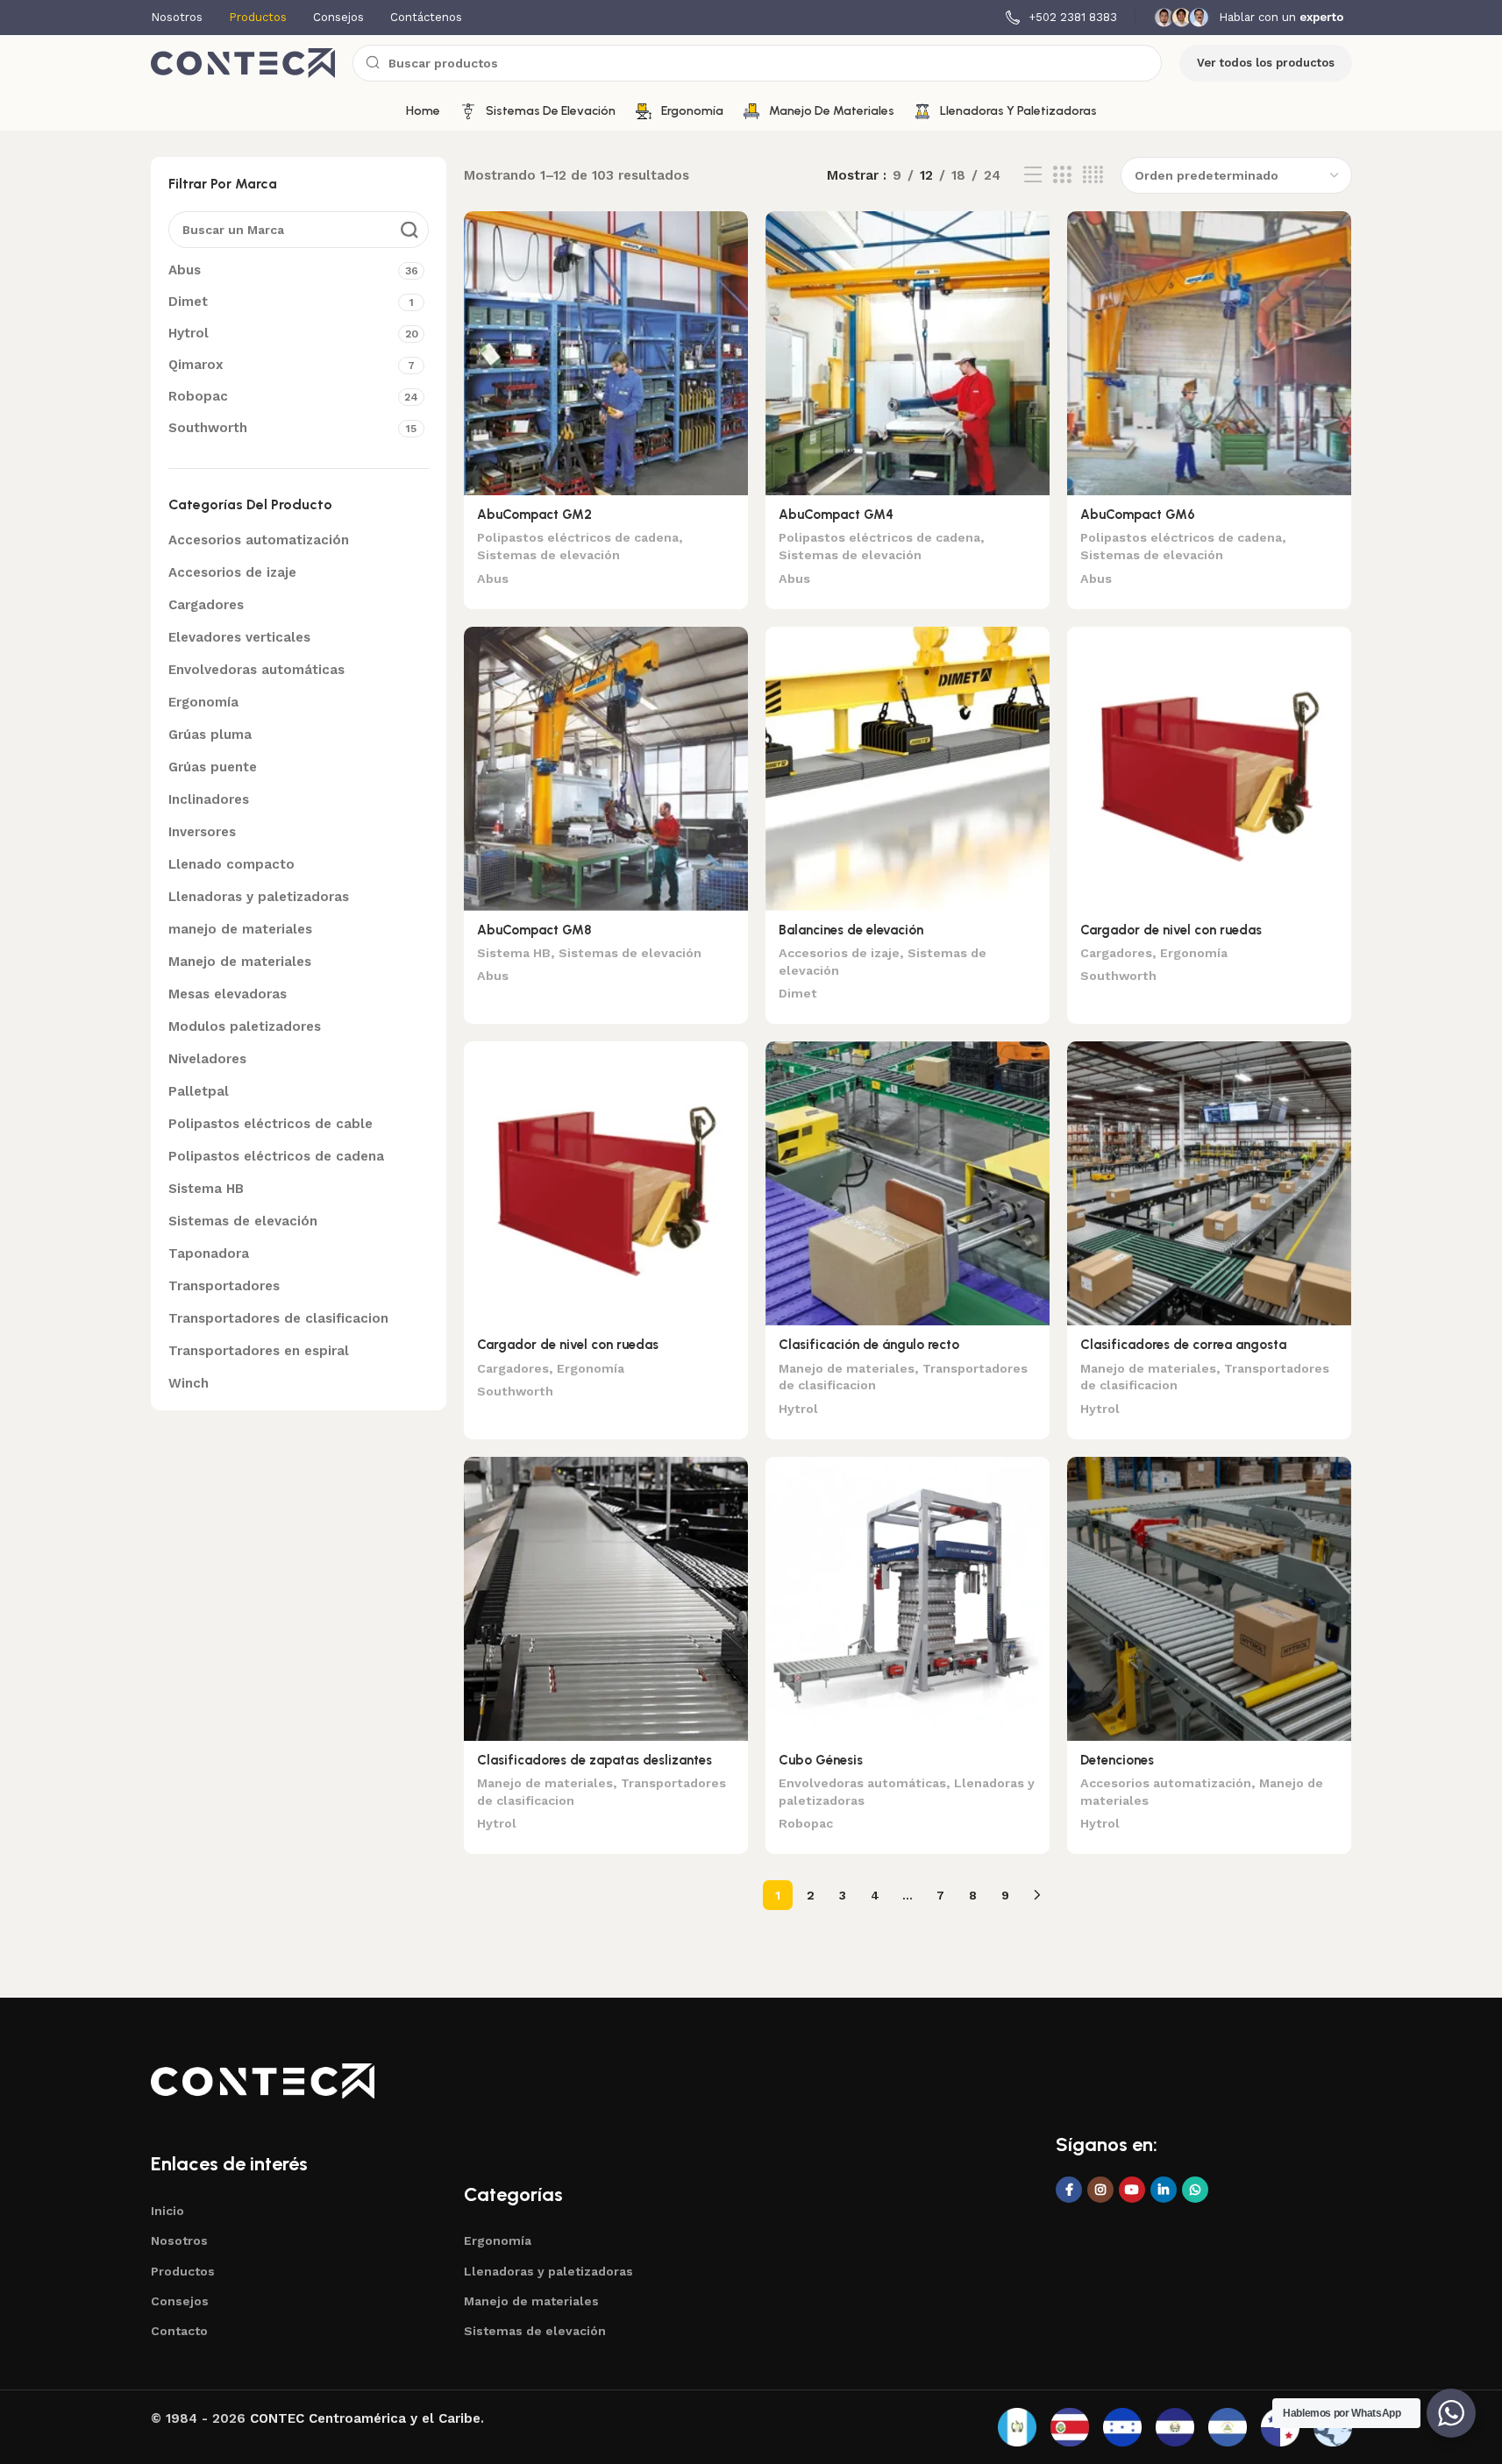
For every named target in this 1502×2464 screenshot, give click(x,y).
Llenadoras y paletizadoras (259, 897)
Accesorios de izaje (232, 572)
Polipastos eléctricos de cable (271, 1124)
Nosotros (179, 2240)
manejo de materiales (240, 929)
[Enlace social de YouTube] (1132, 2190)
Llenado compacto (231, 864)
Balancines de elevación (851, 930)
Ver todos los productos (1266, 63)
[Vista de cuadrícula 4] (1093, 175)
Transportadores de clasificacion (278, 1318)
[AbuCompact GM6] (1209, 353)
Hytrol (798, 1409)
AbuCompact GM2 (534, 515)
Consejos (180, 2301)
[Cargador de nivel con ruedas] (1209, 769)
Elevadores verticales (239, 637)
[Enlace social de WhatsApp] (1195, 2190)
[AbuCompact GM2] (606, 353)
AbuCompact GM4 (836, 515)
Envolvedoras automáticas (256, 670)
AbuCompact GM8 (534, 930)
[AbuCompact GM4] (908, 353)
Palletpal (199, 1091)
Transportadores (224, 1286)
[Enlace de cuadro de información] (1061, 18)
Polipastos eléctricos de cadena (276, 1156)
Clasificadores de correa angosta (1183, 1345)
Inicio (167, 2211)
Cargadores (206, 605)
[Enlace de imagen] (263, 2080)
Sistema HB (206, 1189)
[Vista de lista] (1033, 175)
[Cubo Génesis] (908, 1599)
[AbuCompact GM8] (606, 769)
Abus (493, 579)
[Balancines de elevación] (908, 769)
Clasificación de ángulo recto (869, 1345)
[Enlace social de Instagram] (1100, 2190)
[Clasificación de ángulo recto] (908, 1183)
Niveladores (207, 1059)
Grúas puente (213, 767)
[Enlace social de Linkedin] (1164, 2190)
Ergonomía (203, 702)
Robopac (806, 1823)
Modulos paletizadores (245, 1026)
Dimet (798, 993)
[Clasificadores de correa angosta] (1209, 1183)
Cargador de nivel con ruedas (1171, 930)
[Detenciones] (1209, 1599)
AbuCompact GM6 (1138, 515)
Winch (189, 1383)
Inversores (202, 832)
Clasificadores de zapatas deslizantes (594, 1760)
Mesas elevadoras (228, 994)
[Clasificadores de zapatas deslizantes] (606, 1599)
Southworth (1118, 976)
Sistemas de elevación (243, 1221)
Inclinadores (209, 799)
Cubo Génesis (821, 1760)
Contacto (179, 2331)
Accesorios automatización (259, 540)
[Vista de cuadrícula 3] (1062, 175)
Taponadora (209, 1253)
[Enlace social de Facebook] (1069, 2190)
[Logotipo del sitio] (243, 62)
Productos (183, 2271)
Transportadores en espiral (259, 1351)
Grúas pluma (210, 735)
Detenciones (1117, 1760)
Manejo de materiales (240, 962)
